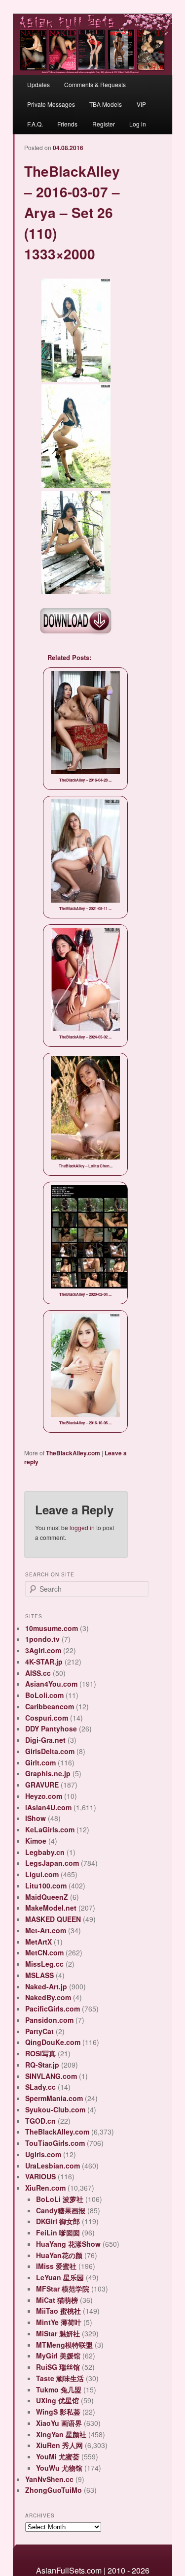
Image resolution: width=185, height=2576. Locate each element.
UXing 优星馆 (57, 2400)
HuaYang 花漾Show (68, 2244)
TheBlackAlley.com (73, 1453)
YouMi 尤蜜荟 (58, 2456)
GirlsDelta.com (50, 1751)
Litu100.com (46, 1885)
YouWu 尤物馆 (59, 2468)
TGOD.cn (40, 2121)
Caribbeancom (50, 1706)
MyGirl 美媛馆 (58, 2356)
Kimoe (36, 1841)
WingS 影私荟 (58, 2412)
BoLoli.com (44, 1695)
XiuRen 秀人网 (59, 2445)
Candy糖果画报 (61, 2210)
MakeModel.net (51, 1908)
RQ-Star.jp (42, 2065)
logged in (82, 1527)
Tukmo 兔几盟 (59, 2389)
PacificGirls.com (53, 2009)
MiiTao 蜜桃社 (58, 2311)
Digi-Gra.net (45, 1740)
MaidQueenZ (47, 1897)
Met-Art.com (46, 1930)
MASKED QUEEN (53, 1919)
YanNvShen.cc (49, 2479)
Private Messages (51, 104)
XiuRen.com (45, 2188)
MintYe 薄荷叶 (59, 2322)
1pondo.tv (42, 1639)
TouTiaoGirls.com (55, 2143)
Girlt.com (40, 1762)
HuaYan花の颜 (59, 2255)
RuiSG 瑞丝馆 (58, 2367)
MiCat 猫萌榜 (57, 2300)
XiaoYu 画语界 (59, 2423)
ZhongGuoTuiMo (54, 2490)
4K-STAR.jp (44, 1662)
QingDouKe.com (53, 2042)
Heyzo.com (44, 1796)
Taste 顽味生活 (60, 2378)
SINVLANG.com (51, 2076)
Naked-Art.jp (46, 1986)
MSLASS (39, 1975)
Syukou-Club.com (55, 2109)
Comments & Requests (95, 84)
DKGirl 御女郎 (58, 2221)
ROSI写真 (40, 2053)
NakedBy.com (48, 1997)
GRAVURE (42, 1785)
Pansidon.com (49, 2020)
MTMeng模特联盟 (64, 2345)
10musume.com (52, 1628)
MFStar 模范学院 (63, 2289)
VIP (141, 104)
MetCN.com (44, 1952)
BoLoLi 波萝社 (60, 2199)
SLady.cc (40, 2087)
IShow (36, 1818)
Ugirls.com (43, 2154)
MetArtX (38, 1942)
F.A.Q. (35, 124)
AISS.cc (38, 1673)
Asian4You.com (51, 1684)
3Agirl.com (43, 1650)
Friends (67, 124)
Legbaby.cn (45, 1852)
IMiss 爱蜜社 (56, 2266)
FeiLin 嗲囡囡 (58, 2232)
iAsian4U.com (48, 1807)
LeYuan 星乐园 (60, 2277)
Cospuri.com (47, 1718)
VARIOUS (40, 2176)
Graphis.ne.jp (48, 1773)
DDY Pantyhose (51, 1728)
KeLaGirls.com (50, 1829)
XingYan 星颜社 (61, 2434)
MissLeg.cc (44, 1964)
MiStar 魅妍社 (58, 2333)
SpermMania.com (54, 2098)
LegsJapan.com (52, 1863)
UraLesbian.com (53, 2166)
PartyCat (39, 2031)
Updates (38, 84)
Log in (138, 124)
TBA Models (106, 104)
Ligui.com (42, 1874)
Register (104, 124)
